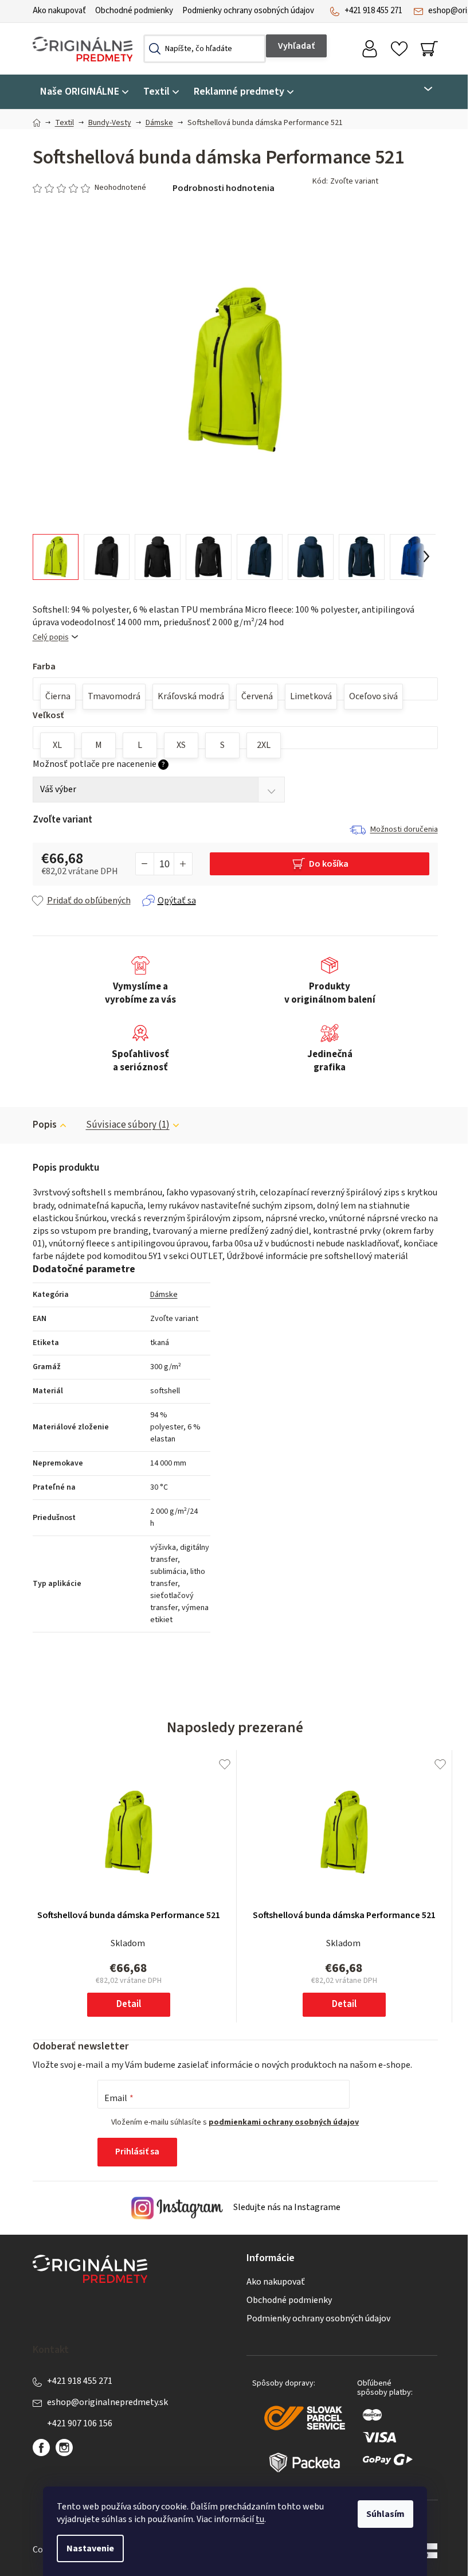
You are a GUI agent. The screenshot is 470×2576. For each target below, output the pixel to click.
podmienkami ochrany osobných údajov (284, 2122)
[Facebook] (41, 2448)
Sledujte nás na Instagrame (286, 2207)
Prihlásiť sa (137, 2152)
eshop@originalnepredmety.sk (107, 2402)
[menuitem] (84, 92)
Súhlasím (385, 2514)
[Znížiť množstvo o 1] (145, 864)
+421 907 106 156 (80, 2423)
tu (260, 2519)
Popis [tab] (45, 1125)
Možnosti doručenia (404, 829)
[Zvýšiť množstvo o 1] (183, 864)
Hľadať (296, 46)
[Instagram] (64, 2448)
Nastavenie (90, 2548)
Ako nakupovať (59, 11)
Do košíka (329, 864)
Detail (129, 2004)
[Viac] (421, 89)
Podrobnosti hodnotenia (224, 188)
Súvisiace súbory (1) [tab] (128, 1125)
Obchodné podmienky (134, 11)
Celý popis (51, 638)
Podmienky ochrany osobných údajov (248, 11)
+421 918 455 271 (373, 11)
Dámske (164, 1295)
